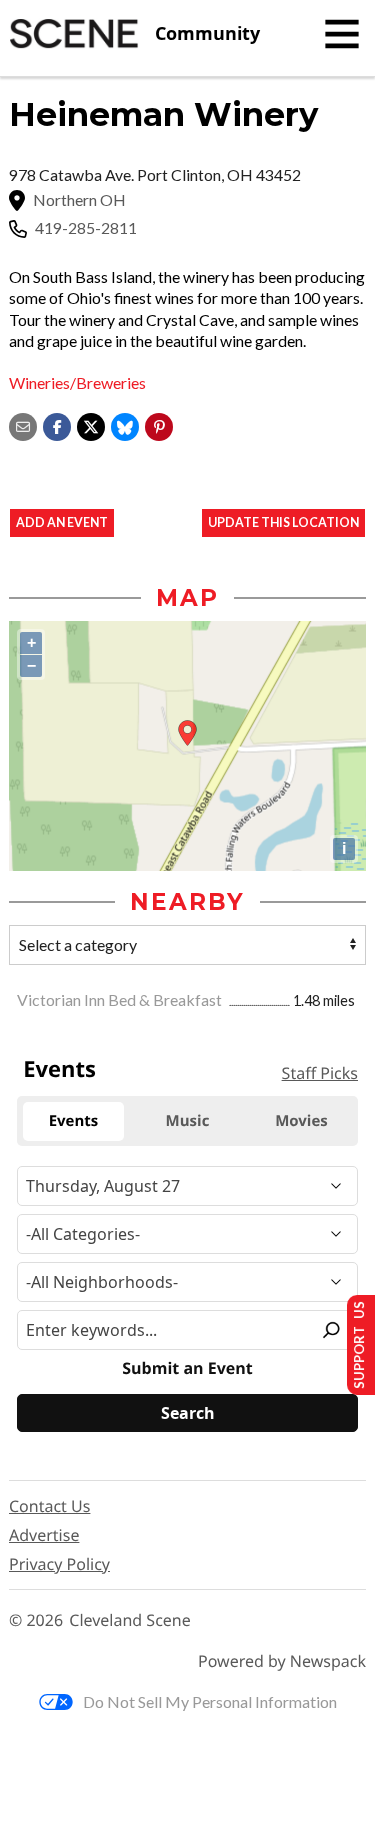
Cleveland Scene (130, 1620)
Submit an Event (187, 1368)
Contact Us (49, 1506)
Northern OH (79, 200)
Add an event (62, 522)
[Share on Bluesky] (125, 424)
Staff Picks (320, 1073)
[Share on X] (91, 424)
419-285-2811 (86, 228)
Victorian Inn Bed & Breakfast (121, 999)
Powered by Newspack (282, 1661)
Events (59, 1069)
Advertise (44, 1535)
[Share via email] (23, 424)
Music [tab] (188, 1121)
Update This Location (283, 522)
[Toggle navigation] (342, 34)
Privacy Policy (59, 1564)
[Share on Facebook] (57, 424)
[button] (159, 424)
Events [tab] (74, 1121)
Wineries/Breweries (77, 382)
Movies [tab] (301, 1121)
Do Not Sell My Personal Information (210, 1701)
